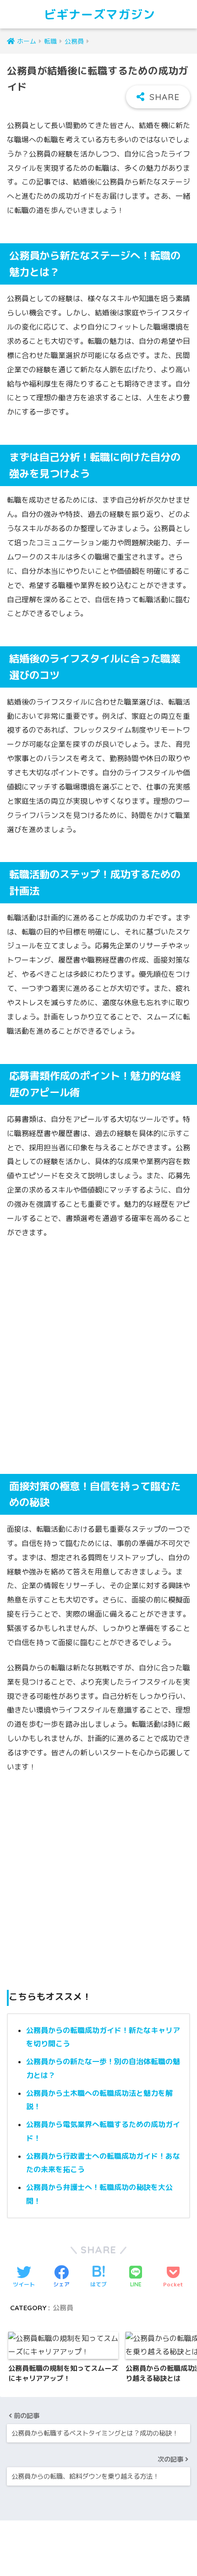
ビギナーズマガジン (100, 14)
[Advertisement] (98, 1350)
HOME (104, 2538)
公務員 (63, 2308)
